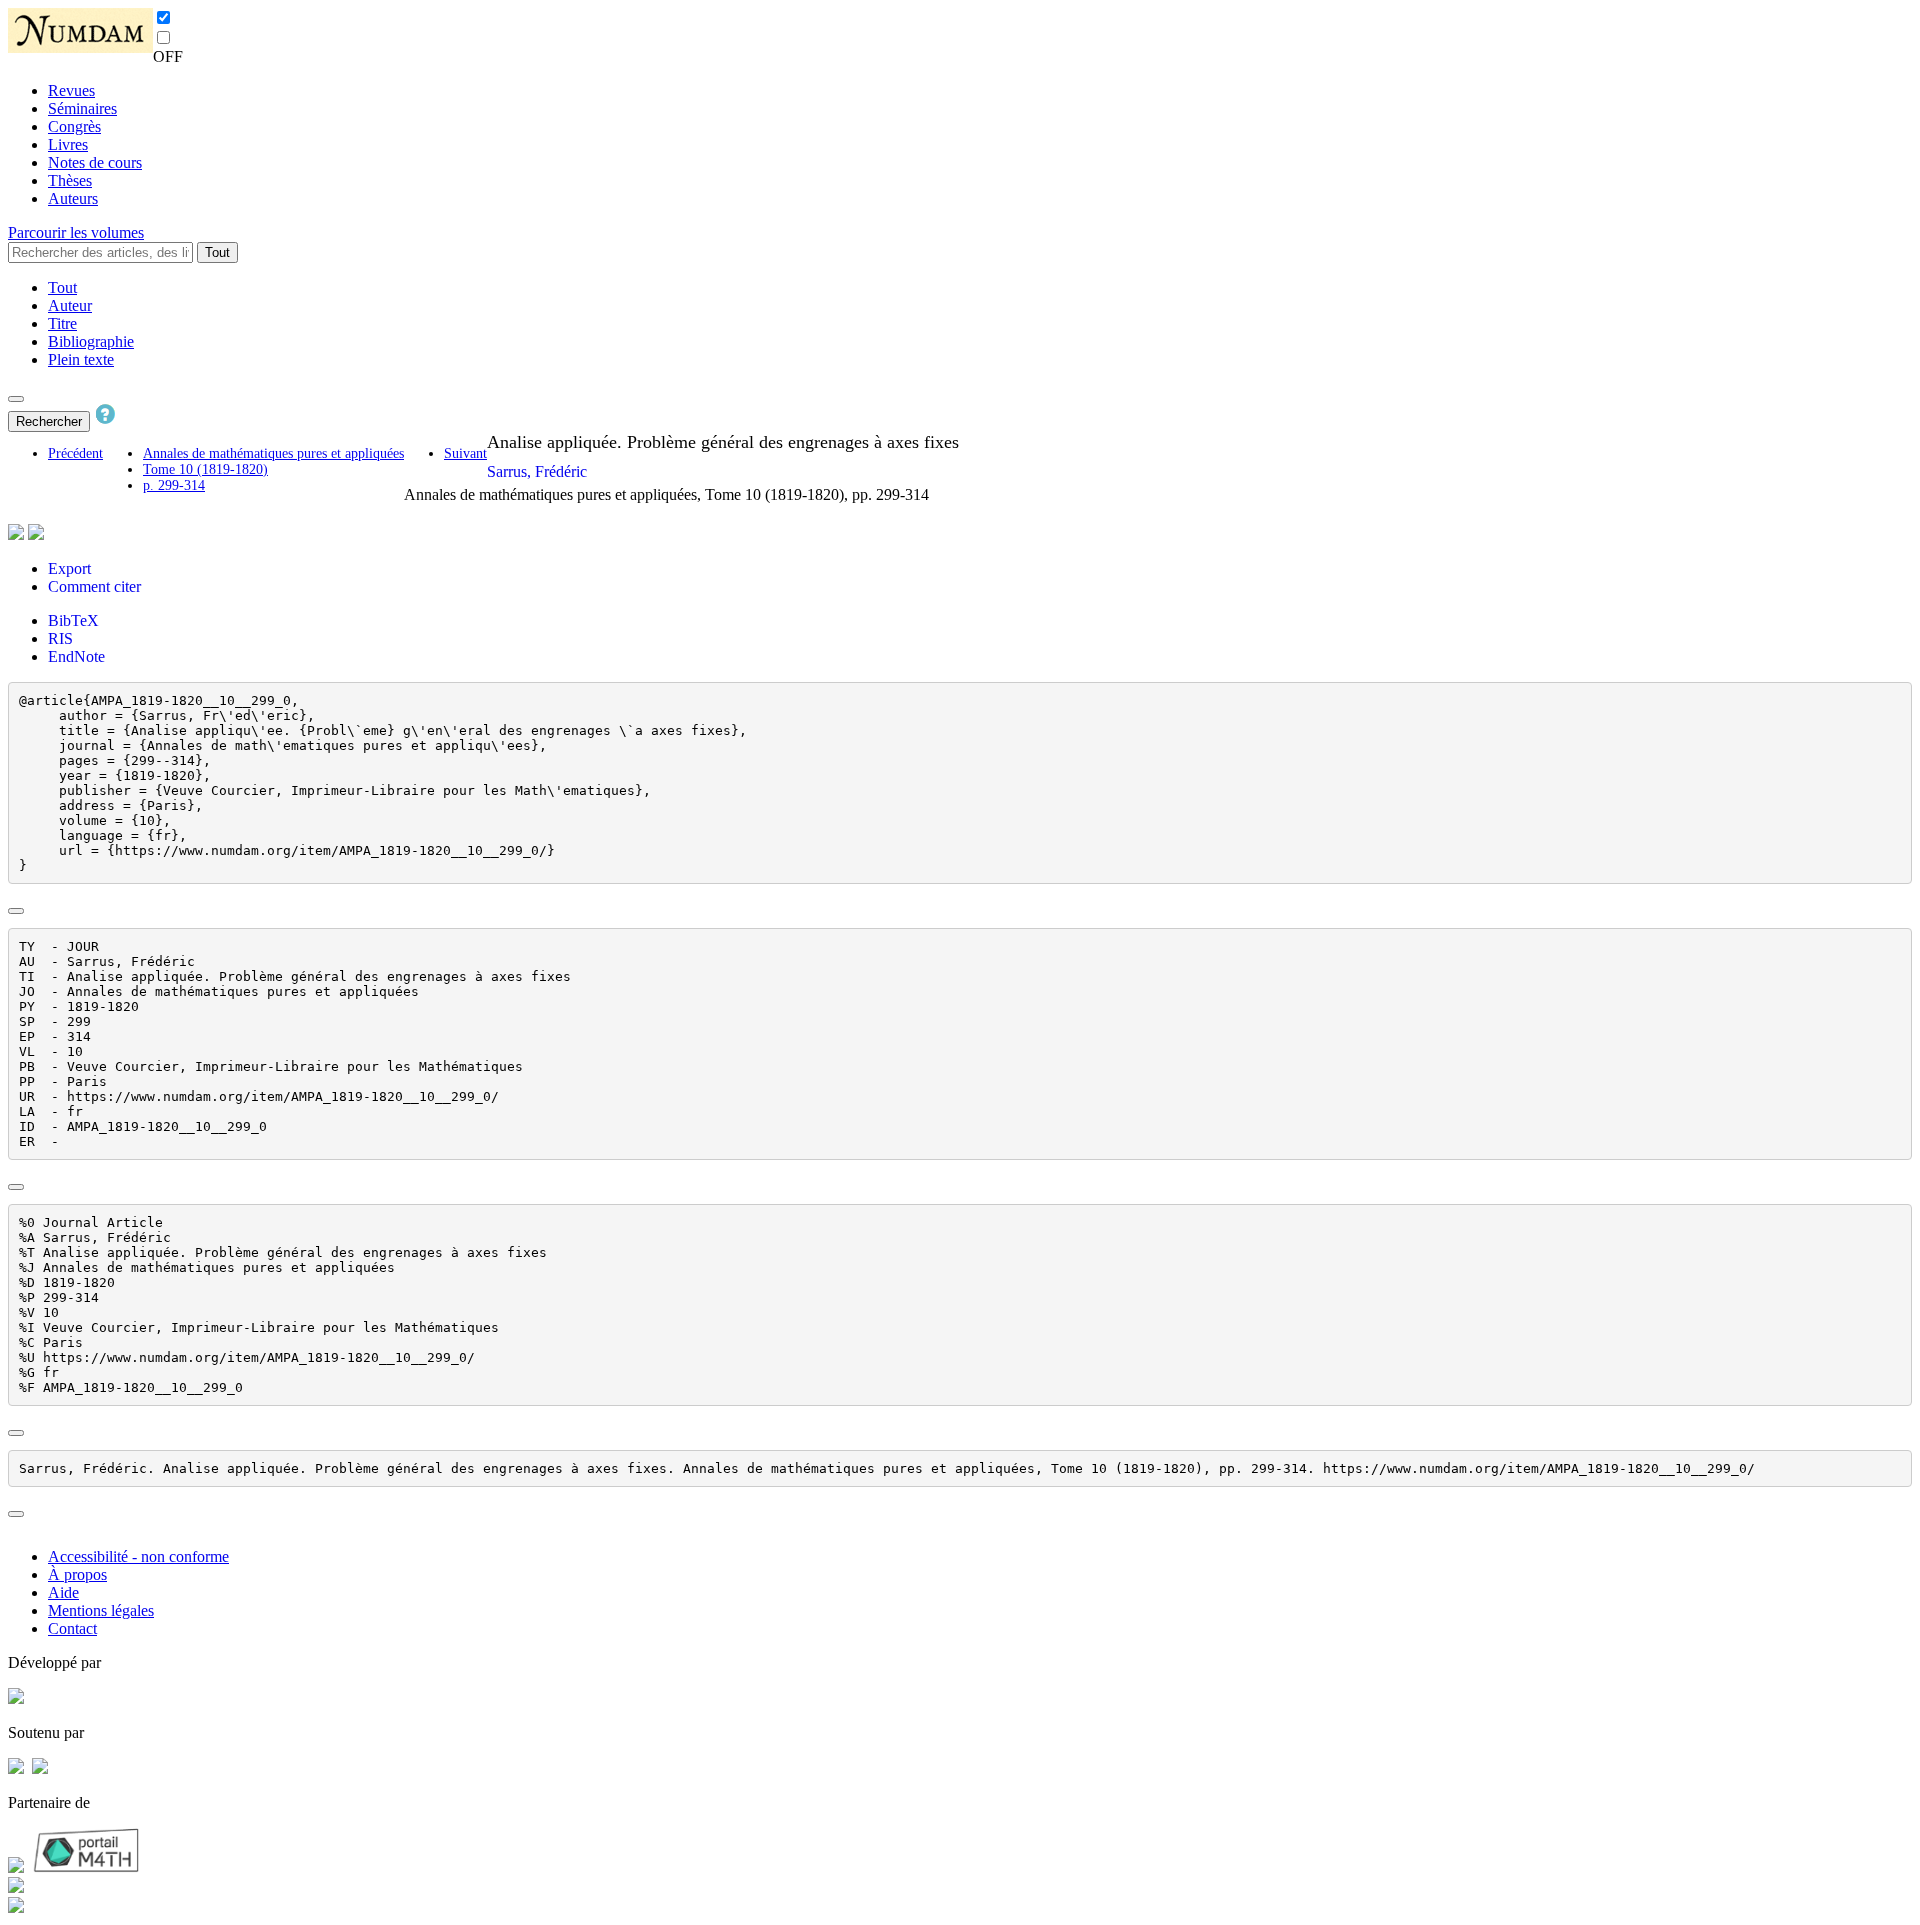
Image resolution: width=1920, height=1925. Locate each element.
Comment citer (94, 586)
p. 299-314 (174, 485)
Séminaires (82, 108)
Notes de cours (95, 162)
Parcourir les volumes (76, 232)
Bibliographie (91, 341)
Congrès (74, 126)
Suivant (465, 453)
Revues (71, 90)
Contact (72, 1628)
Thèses (70, 180)
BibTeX (73, 620)
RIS (60, 638)
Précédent (75, 453)
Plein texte (81, 359)
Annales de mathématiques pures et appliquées (273, 453)
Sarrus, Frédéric (537, 471)
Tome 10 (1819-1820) (205, 469)
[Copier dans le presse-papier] (16, 911)
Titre (62, 323)
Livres (68, 144)
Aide (63, 1592)
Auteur (70, 305)
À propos (77, 1574)
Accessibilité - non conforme (138, 1556)
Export (69, 568)
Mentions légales (101, 1610)
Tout (217, 252)
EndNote (76, 656)
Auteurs (73, 198)
